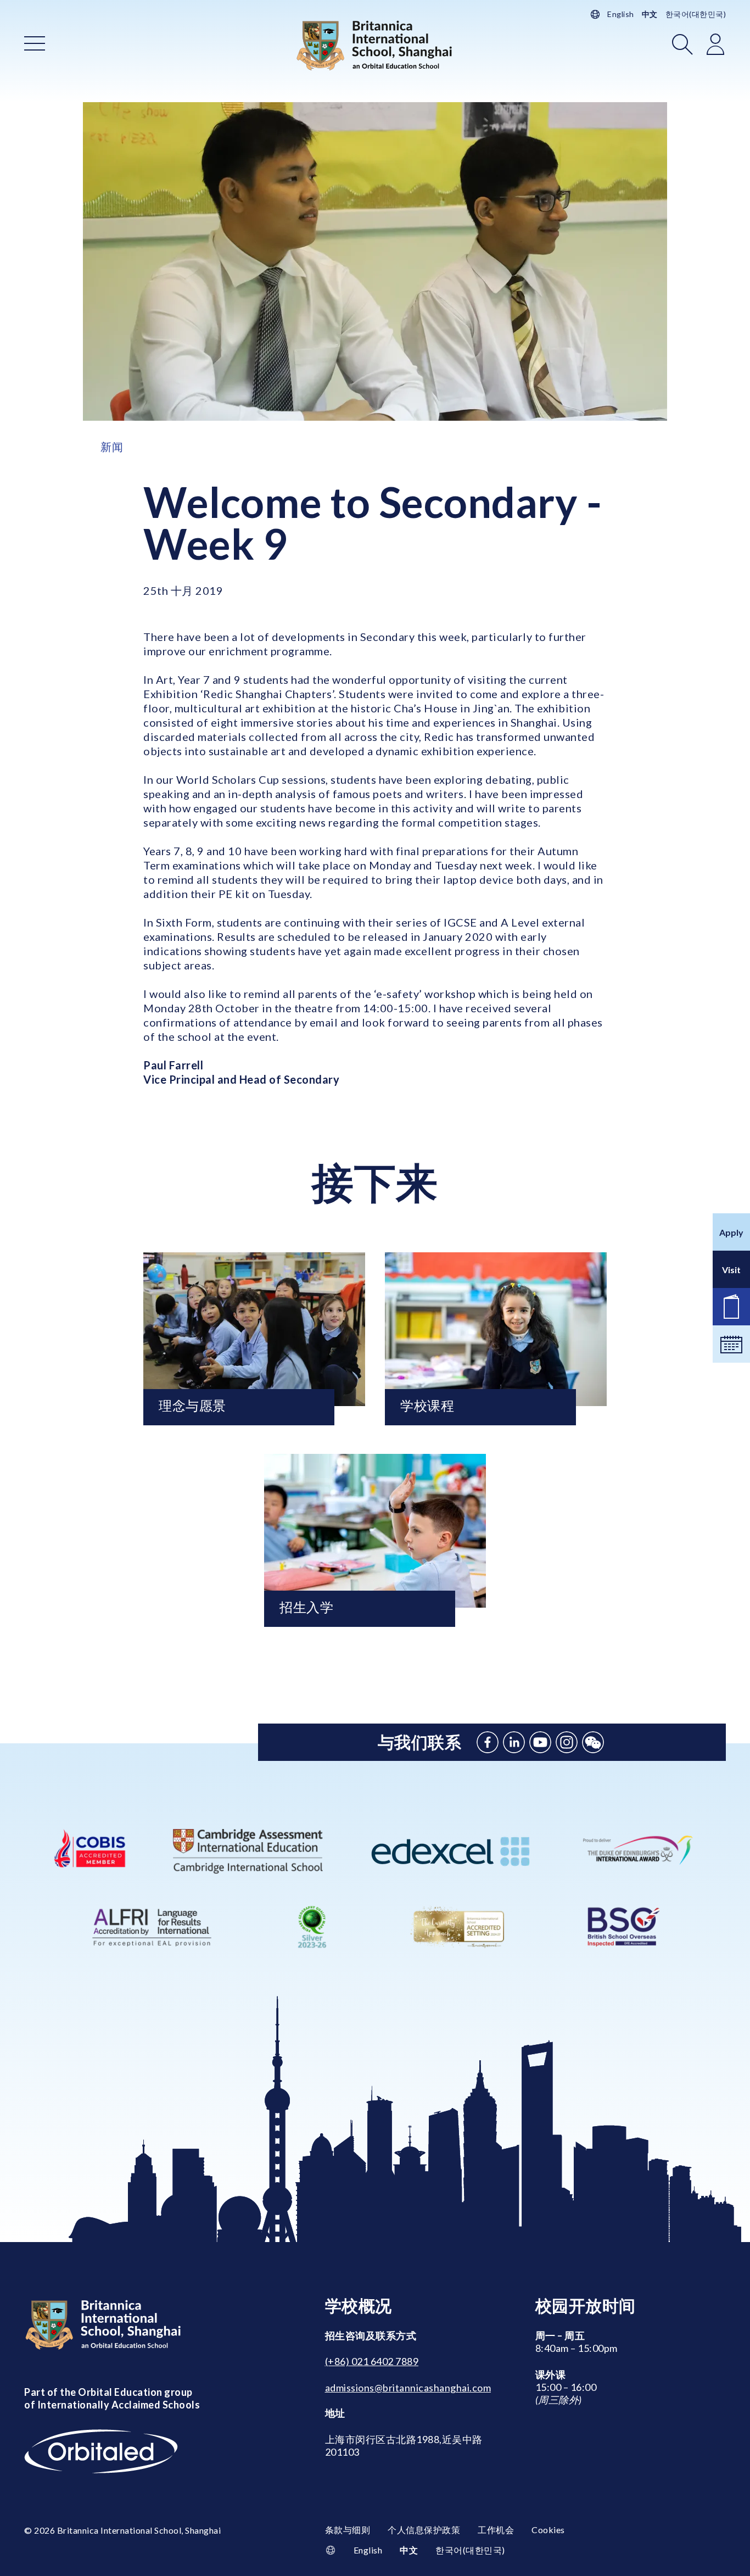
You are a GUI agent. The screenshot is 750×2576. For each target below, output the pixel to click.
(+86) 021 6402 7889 (372, 2361)
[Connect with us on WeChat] (593, 1742)
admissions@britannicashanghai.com (408, 2388)
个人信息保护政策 (424, 2530)
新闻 (112, 447)
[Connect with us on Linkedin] (514, 1742)
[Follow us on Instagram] (567, 1742)
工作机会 (496, 2530)
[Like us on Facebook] (488, 1742)
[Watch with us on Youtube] (540, 1742)
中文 (650, 14)
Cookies (548, 2530)
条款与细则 (348, 2530)
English (621, 14)
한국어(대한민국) (696, 14)
